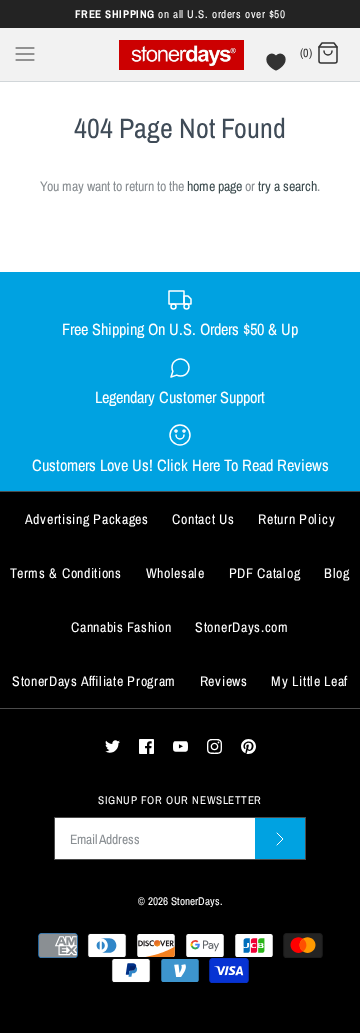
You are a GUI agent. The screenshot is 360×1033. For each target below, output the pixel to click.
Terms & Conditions (66, 573)
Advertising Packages (87, 519)
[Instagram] (214, 746)
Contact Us (203, 519)
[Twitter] (112, 746)
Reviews (224, 681)
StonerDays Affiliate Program (94, 681)
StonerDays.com (242, 627)
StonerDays (195, 900)
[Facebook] (146, 746)
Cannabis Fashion (121, 627)
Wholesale (175, 573)
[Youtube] (180, 746)
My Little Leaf (309, 681)
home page (214, 186)
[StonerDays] (180, 54)
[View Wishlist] (278, 67)
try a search (287, 186)
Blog (337, 573)
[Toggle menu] (25, 53)
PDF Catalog (265, 573)
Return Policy (296, 519)
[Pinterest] (248, 746)
